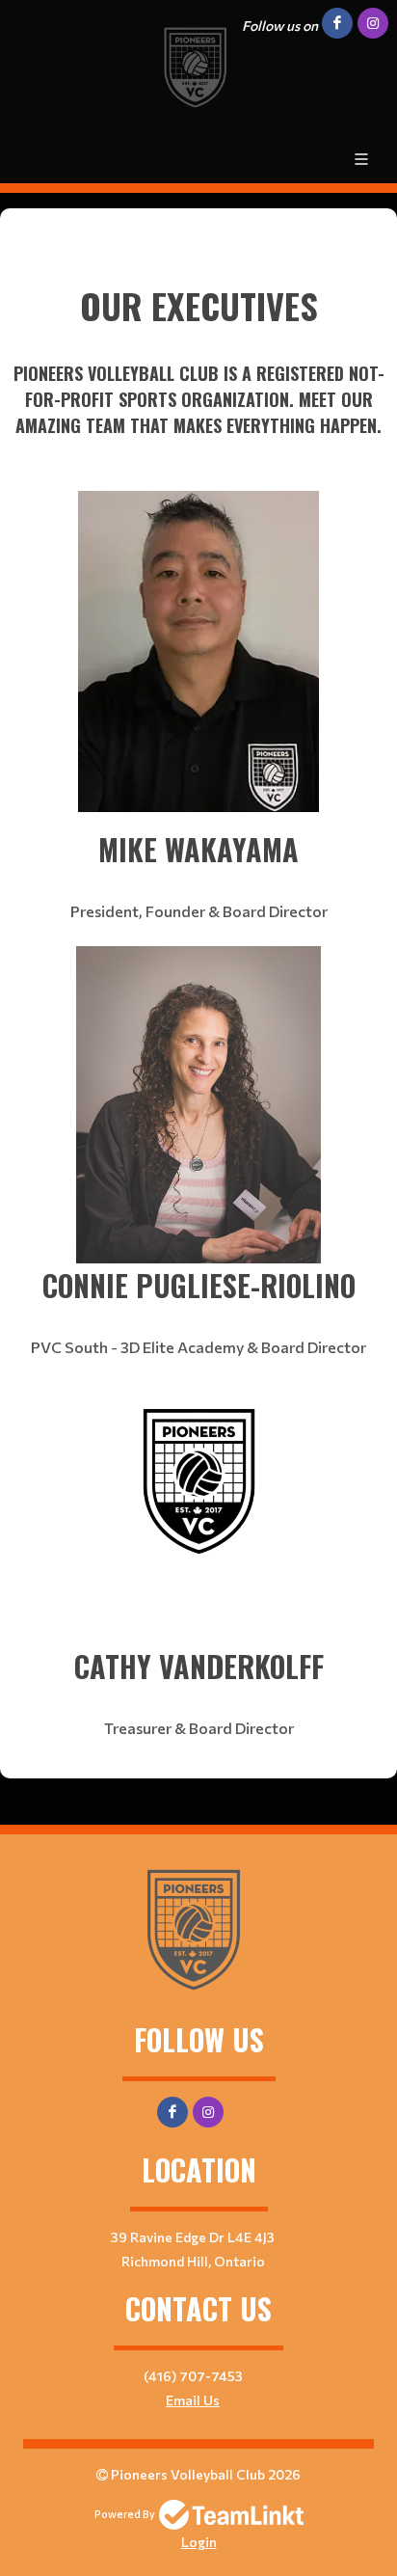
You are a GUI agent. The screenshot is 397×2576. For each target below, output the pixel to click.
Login (199, 2542)
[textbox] (198, 332)
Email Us (193, 2400)
